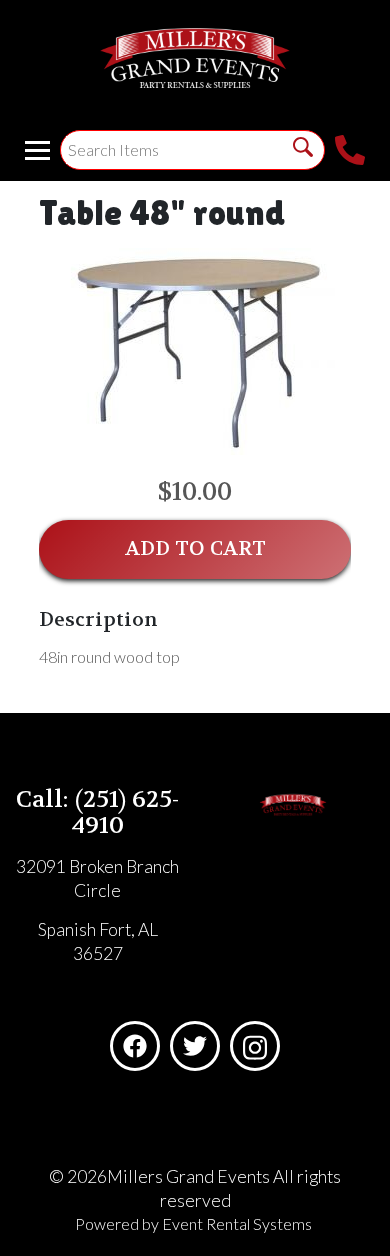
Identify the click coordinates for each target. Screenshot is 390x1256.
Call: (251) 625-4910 (97, 812)
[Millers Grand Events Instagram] (255, 1046)
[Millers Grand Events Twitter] (195, 1046)
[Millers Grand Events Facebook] (135, 1046)
